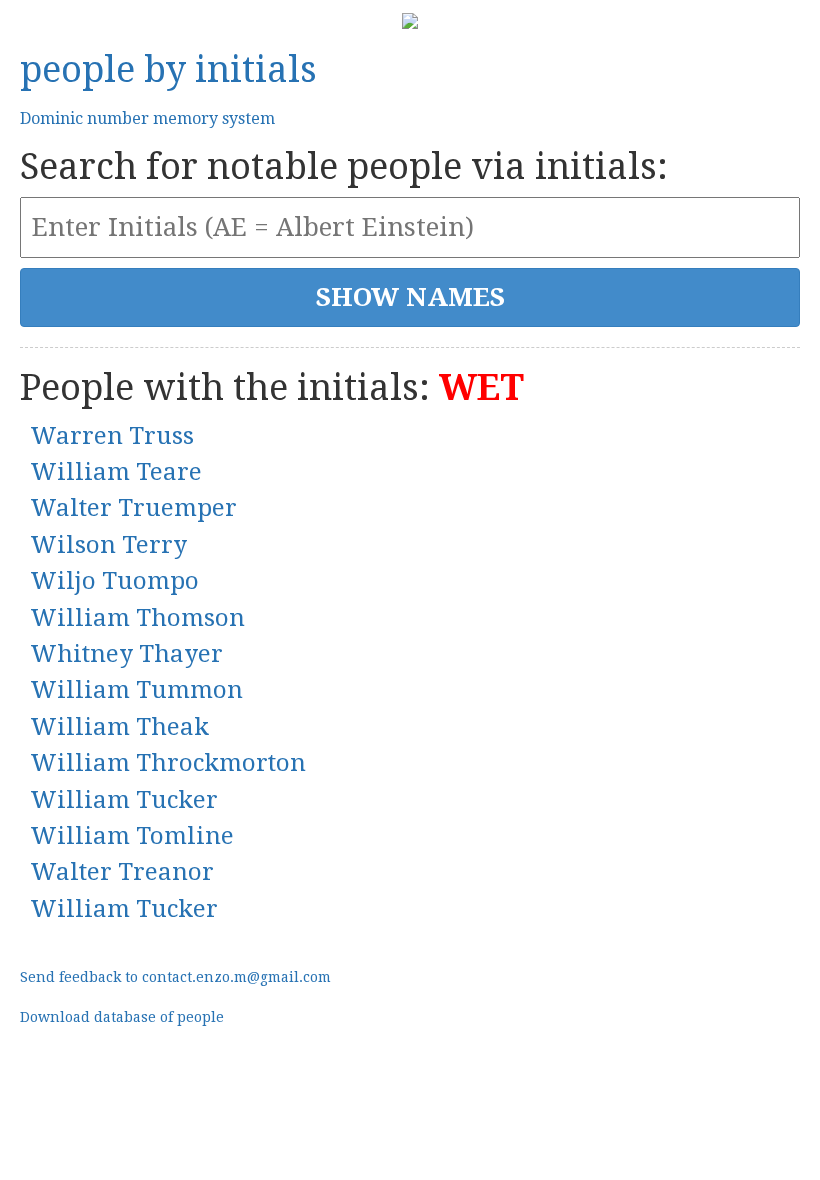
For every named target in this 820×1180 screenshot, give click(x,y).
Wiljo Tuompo (114, 581)
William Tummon (136, 690)
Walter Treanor (122, 872)
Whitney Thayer (126, 654)
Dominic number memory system (147, 118)
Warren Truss (112, 436)
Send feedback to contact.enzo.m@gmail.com (175, 977)
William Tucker (124, 800)
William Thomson (137, 618)
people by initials (168, 69)
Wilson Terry (108, 545)
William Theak (119, 727)
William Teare (116, 472)
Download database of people (122, 1017)
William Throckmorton (168, 763)
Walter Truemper (133, 508)
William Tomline (132, 836)
